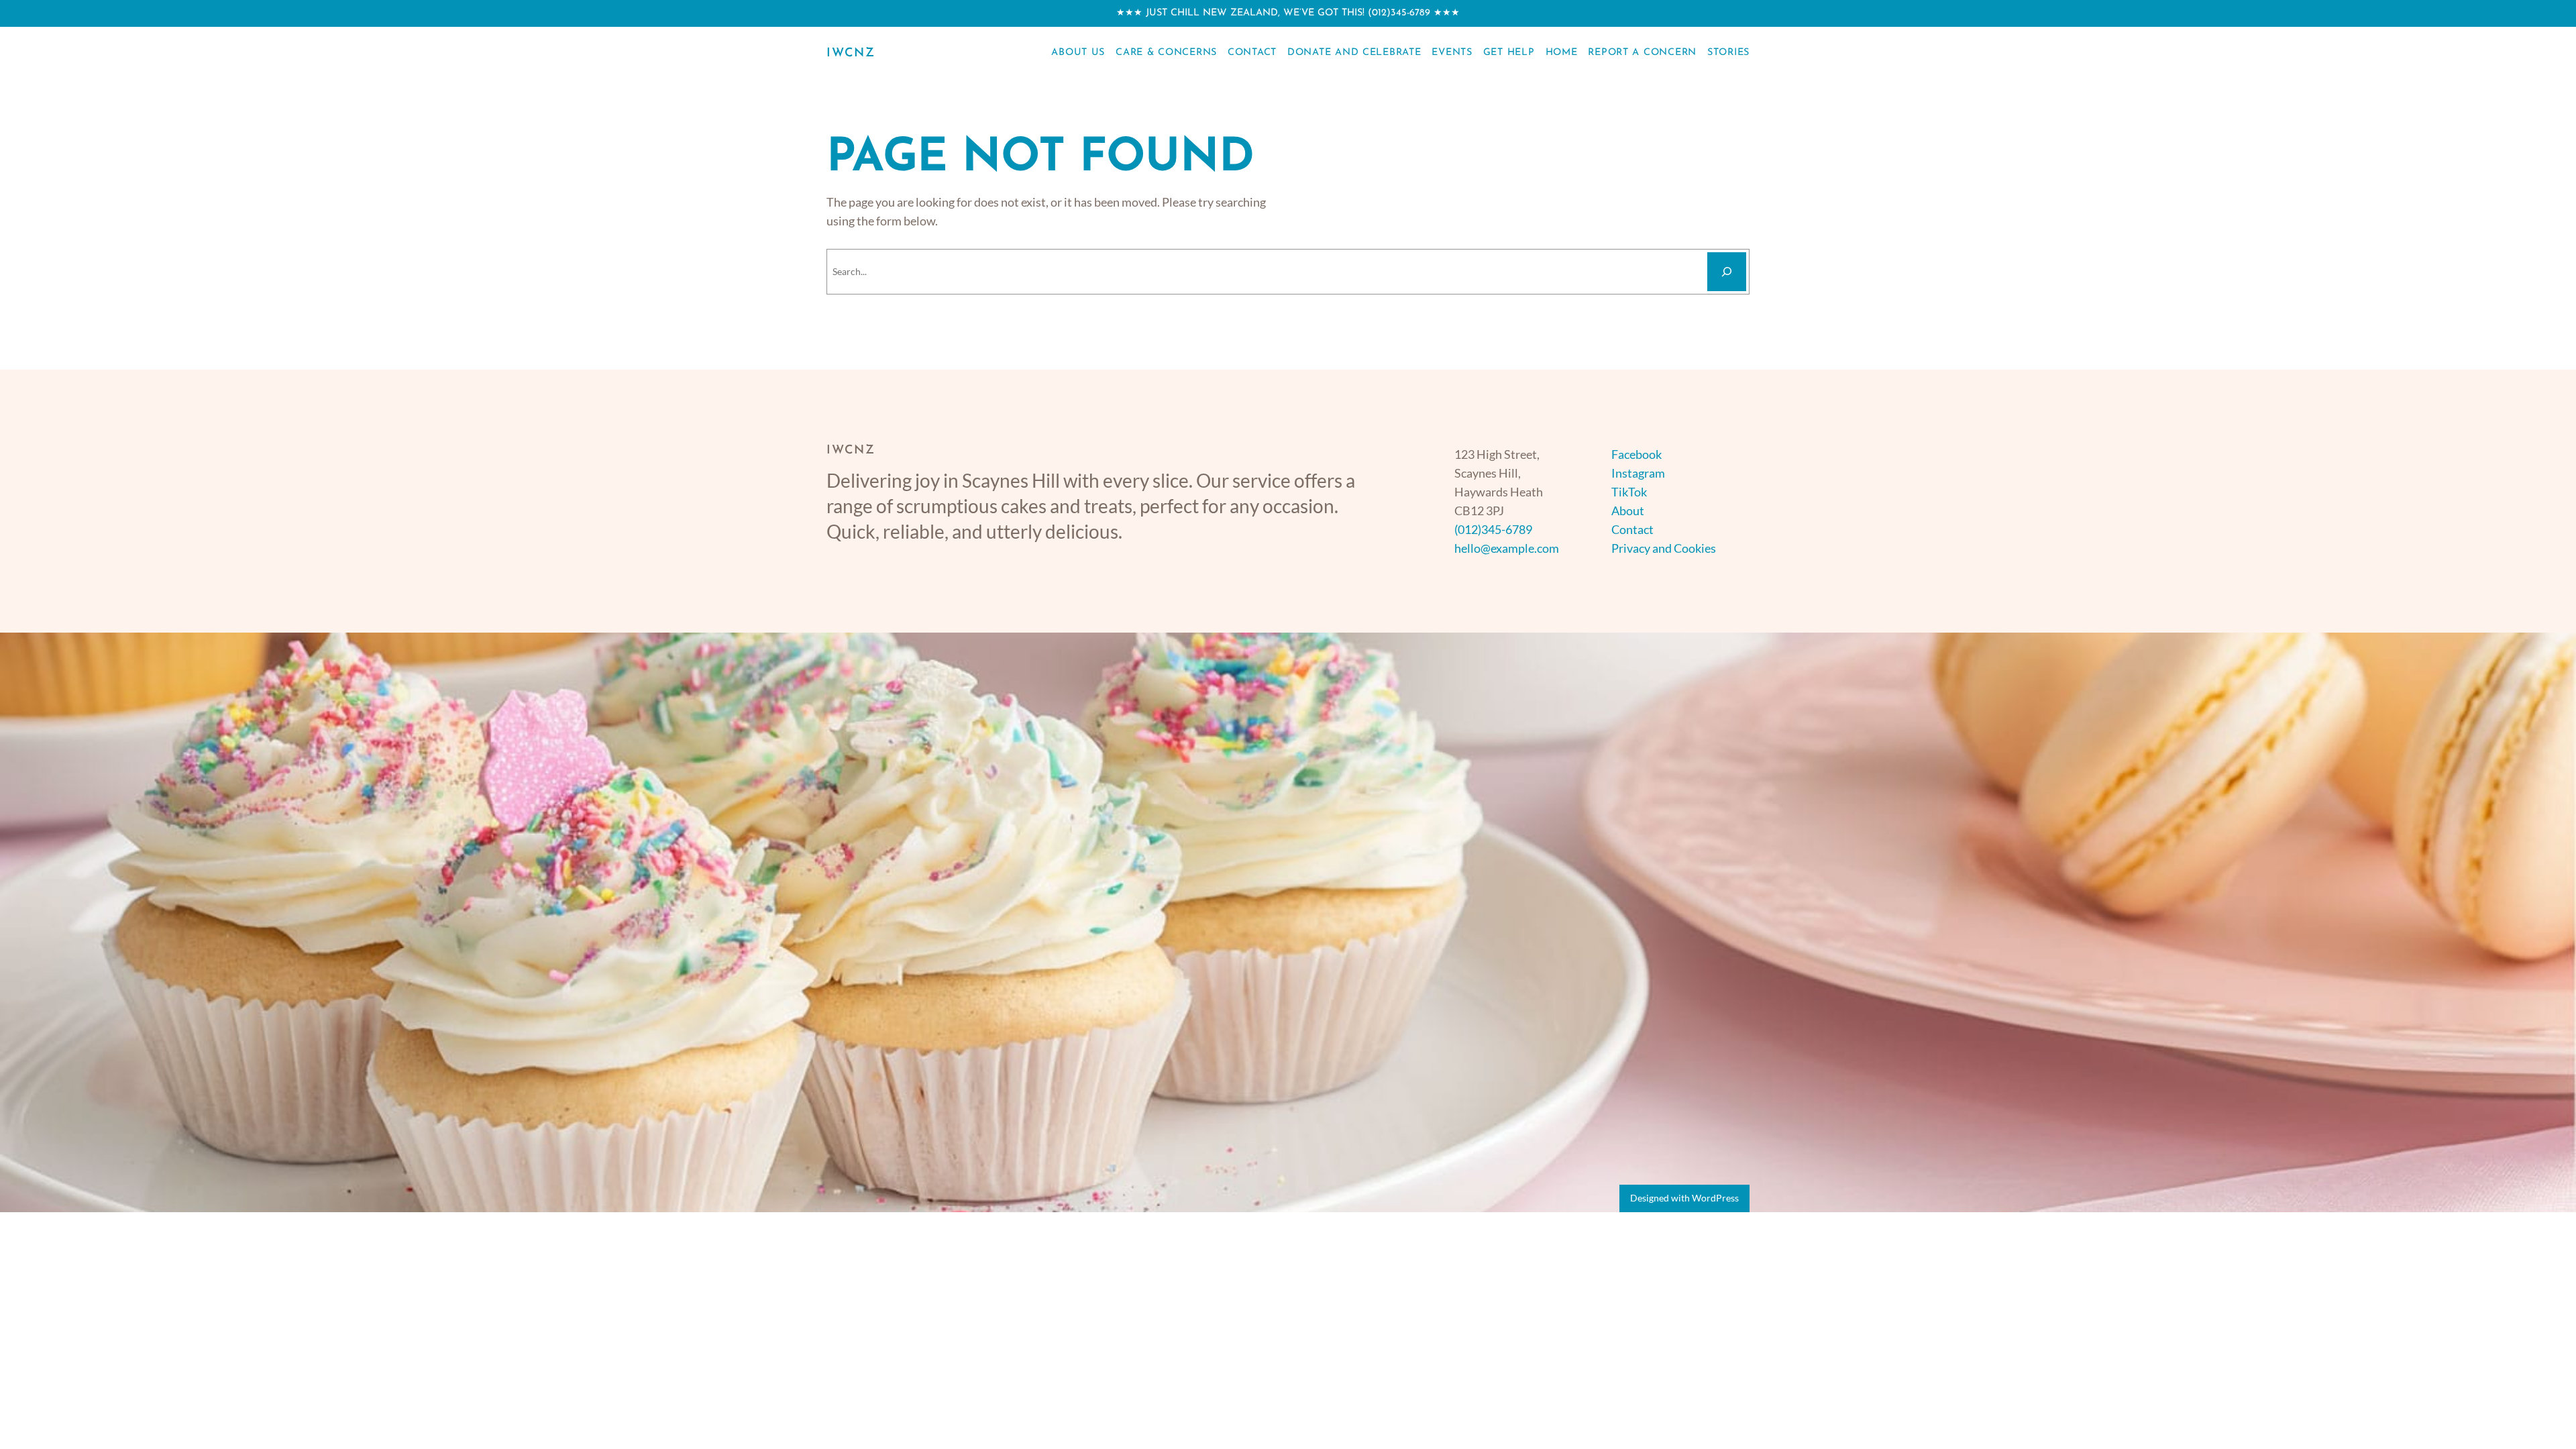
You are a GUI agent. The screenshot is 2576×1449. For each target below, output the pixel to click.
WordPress (1715, 1198)
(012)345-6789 (1399, 13)
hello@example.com (1507, 548)
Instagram (1638, 473)
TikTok (1629, 492)
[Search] (1727, 272)
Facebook (1636, 454)
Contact (1632, 529)
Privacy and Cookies (1664, 548)
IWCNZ (851, 54)
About (1628, 511)
